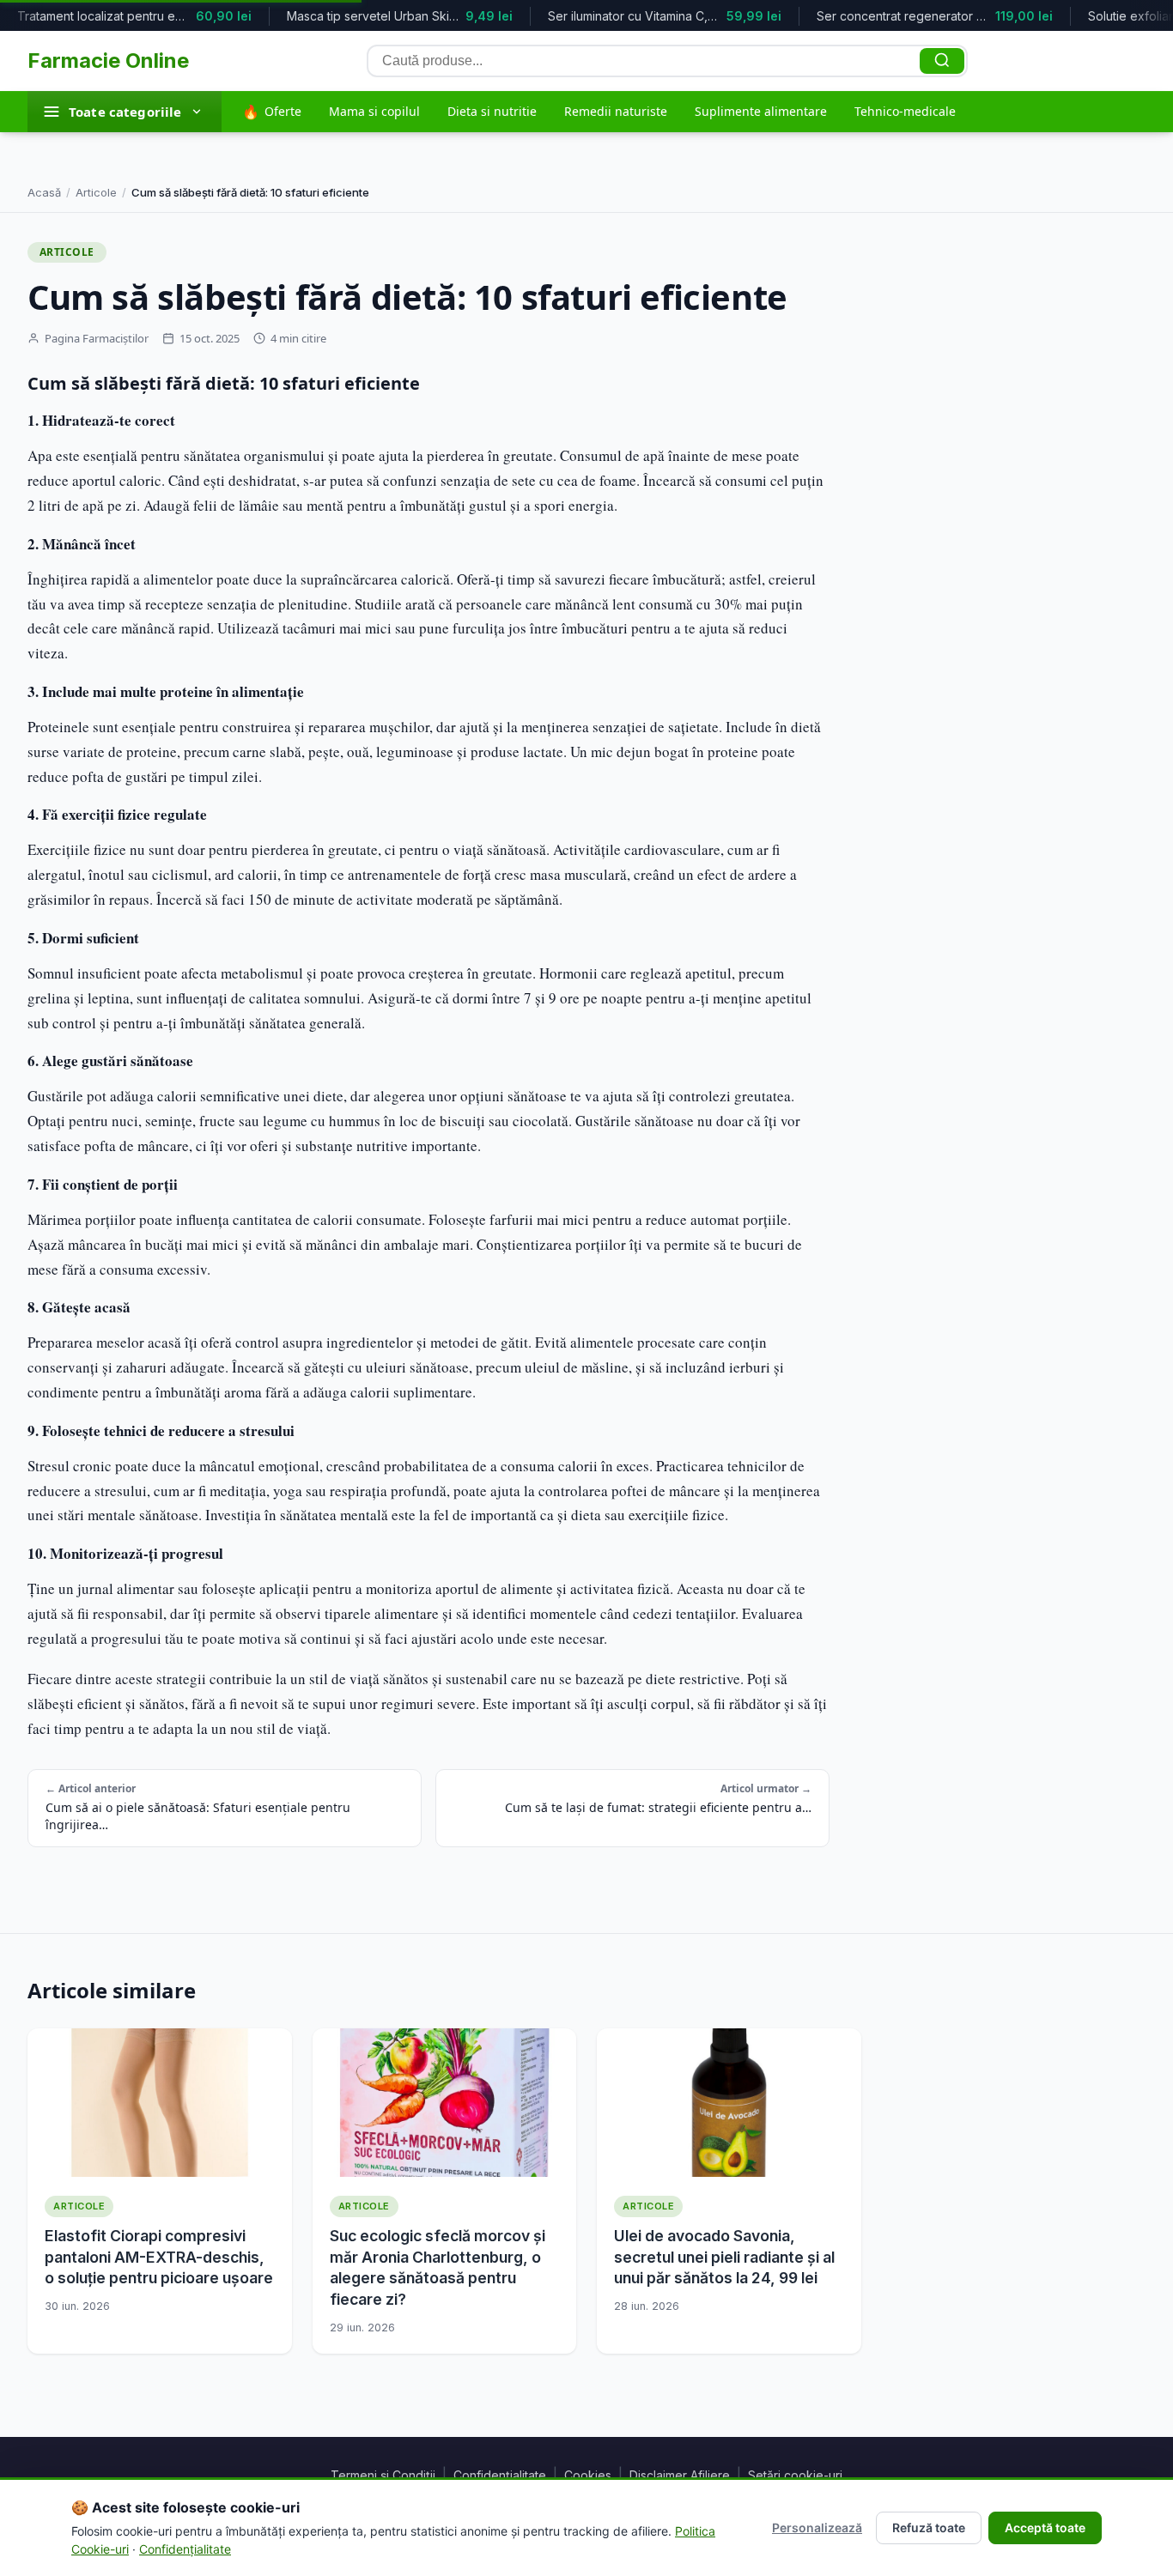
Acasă (44, 192)
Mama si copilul (374, 111)
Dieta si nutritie (492, 111)
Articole (96, 192)
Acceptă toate (1045, 2528)
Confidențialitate (500, 2475)
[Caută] (942, 61)
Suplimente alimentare (761, 111)
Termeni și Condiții (383, 2475)
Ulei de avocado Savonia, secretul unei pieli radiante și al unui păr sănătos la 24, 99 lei (724, 2257)
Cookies (588, 2475)
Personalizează (817, 2528)
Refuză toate (929, 2528)
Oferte (272, 112)
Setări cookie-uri (795, 2475)
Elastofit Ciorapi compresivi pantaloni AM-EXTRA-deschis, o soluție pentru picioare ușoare (159, 2257)
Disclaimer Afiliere (680, 2475)
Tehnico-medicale (905, 111)
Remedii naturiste (616, 111)
